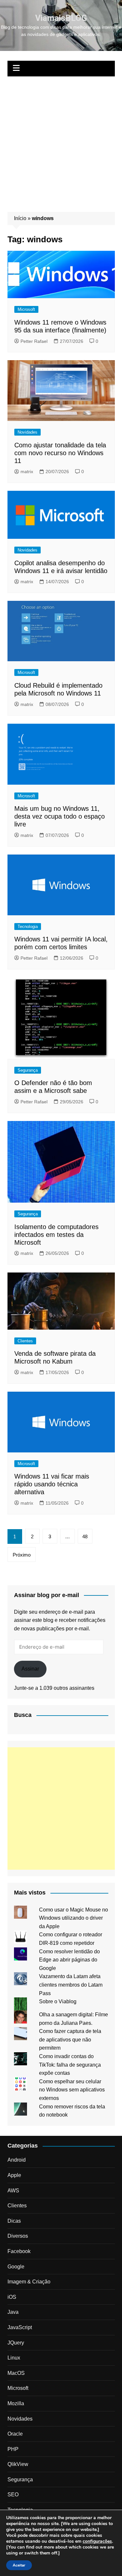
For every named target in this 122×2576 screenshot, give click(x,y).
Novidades (27, 432)
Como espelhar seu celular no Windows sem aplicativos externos (72, 2090)
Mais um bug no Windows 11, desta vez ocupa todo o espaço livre (60, 816)
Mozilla (16, 2403)
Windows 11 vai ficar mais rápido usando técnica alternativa (52, 1484)
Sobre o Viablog (58, 2001)
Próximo (22, 1555)
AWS (13, 2191)
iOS (12, 2297)
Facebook (19, 2251)
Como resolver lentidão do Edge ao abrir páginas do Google (69, 1960)
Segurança (28, 1070)
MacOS (16, 2373)
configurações (97, 2541)
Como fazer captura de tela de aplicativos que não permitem (70, 2040)
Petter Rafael (34, 341)
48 (85, 1536)
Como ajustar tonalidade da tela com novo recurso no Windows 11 (60, 453)
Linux (14, 2358)
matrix (27, 472)
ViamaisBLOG (61, 18)
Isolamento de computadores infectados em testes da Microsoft (56, 1235)
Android (17, 2160)
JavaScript (20, 2327)
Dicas (14, 2221)
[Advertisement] (61, 141)
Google (16, 2267)
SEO (13, 2495)
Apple (14, 2175)
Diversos (18, 2236)
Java (13, 2312)
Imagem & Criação (29, 2282)
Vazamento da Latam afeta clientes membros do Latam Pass (71, 1985)
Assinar (30, 1669)
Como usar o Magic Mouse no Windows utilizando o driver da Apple (74, 1918)
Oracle (15, 2434)
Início (20, 218)
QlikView (18, 2464)
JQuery (16, 2343)
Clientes (25, 1341)
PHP (13, 2449)
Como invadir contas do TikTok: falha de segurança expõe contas (70, 2065)
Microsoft (26, 309)
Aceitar (19, 2565)
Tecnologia (28, 927)
